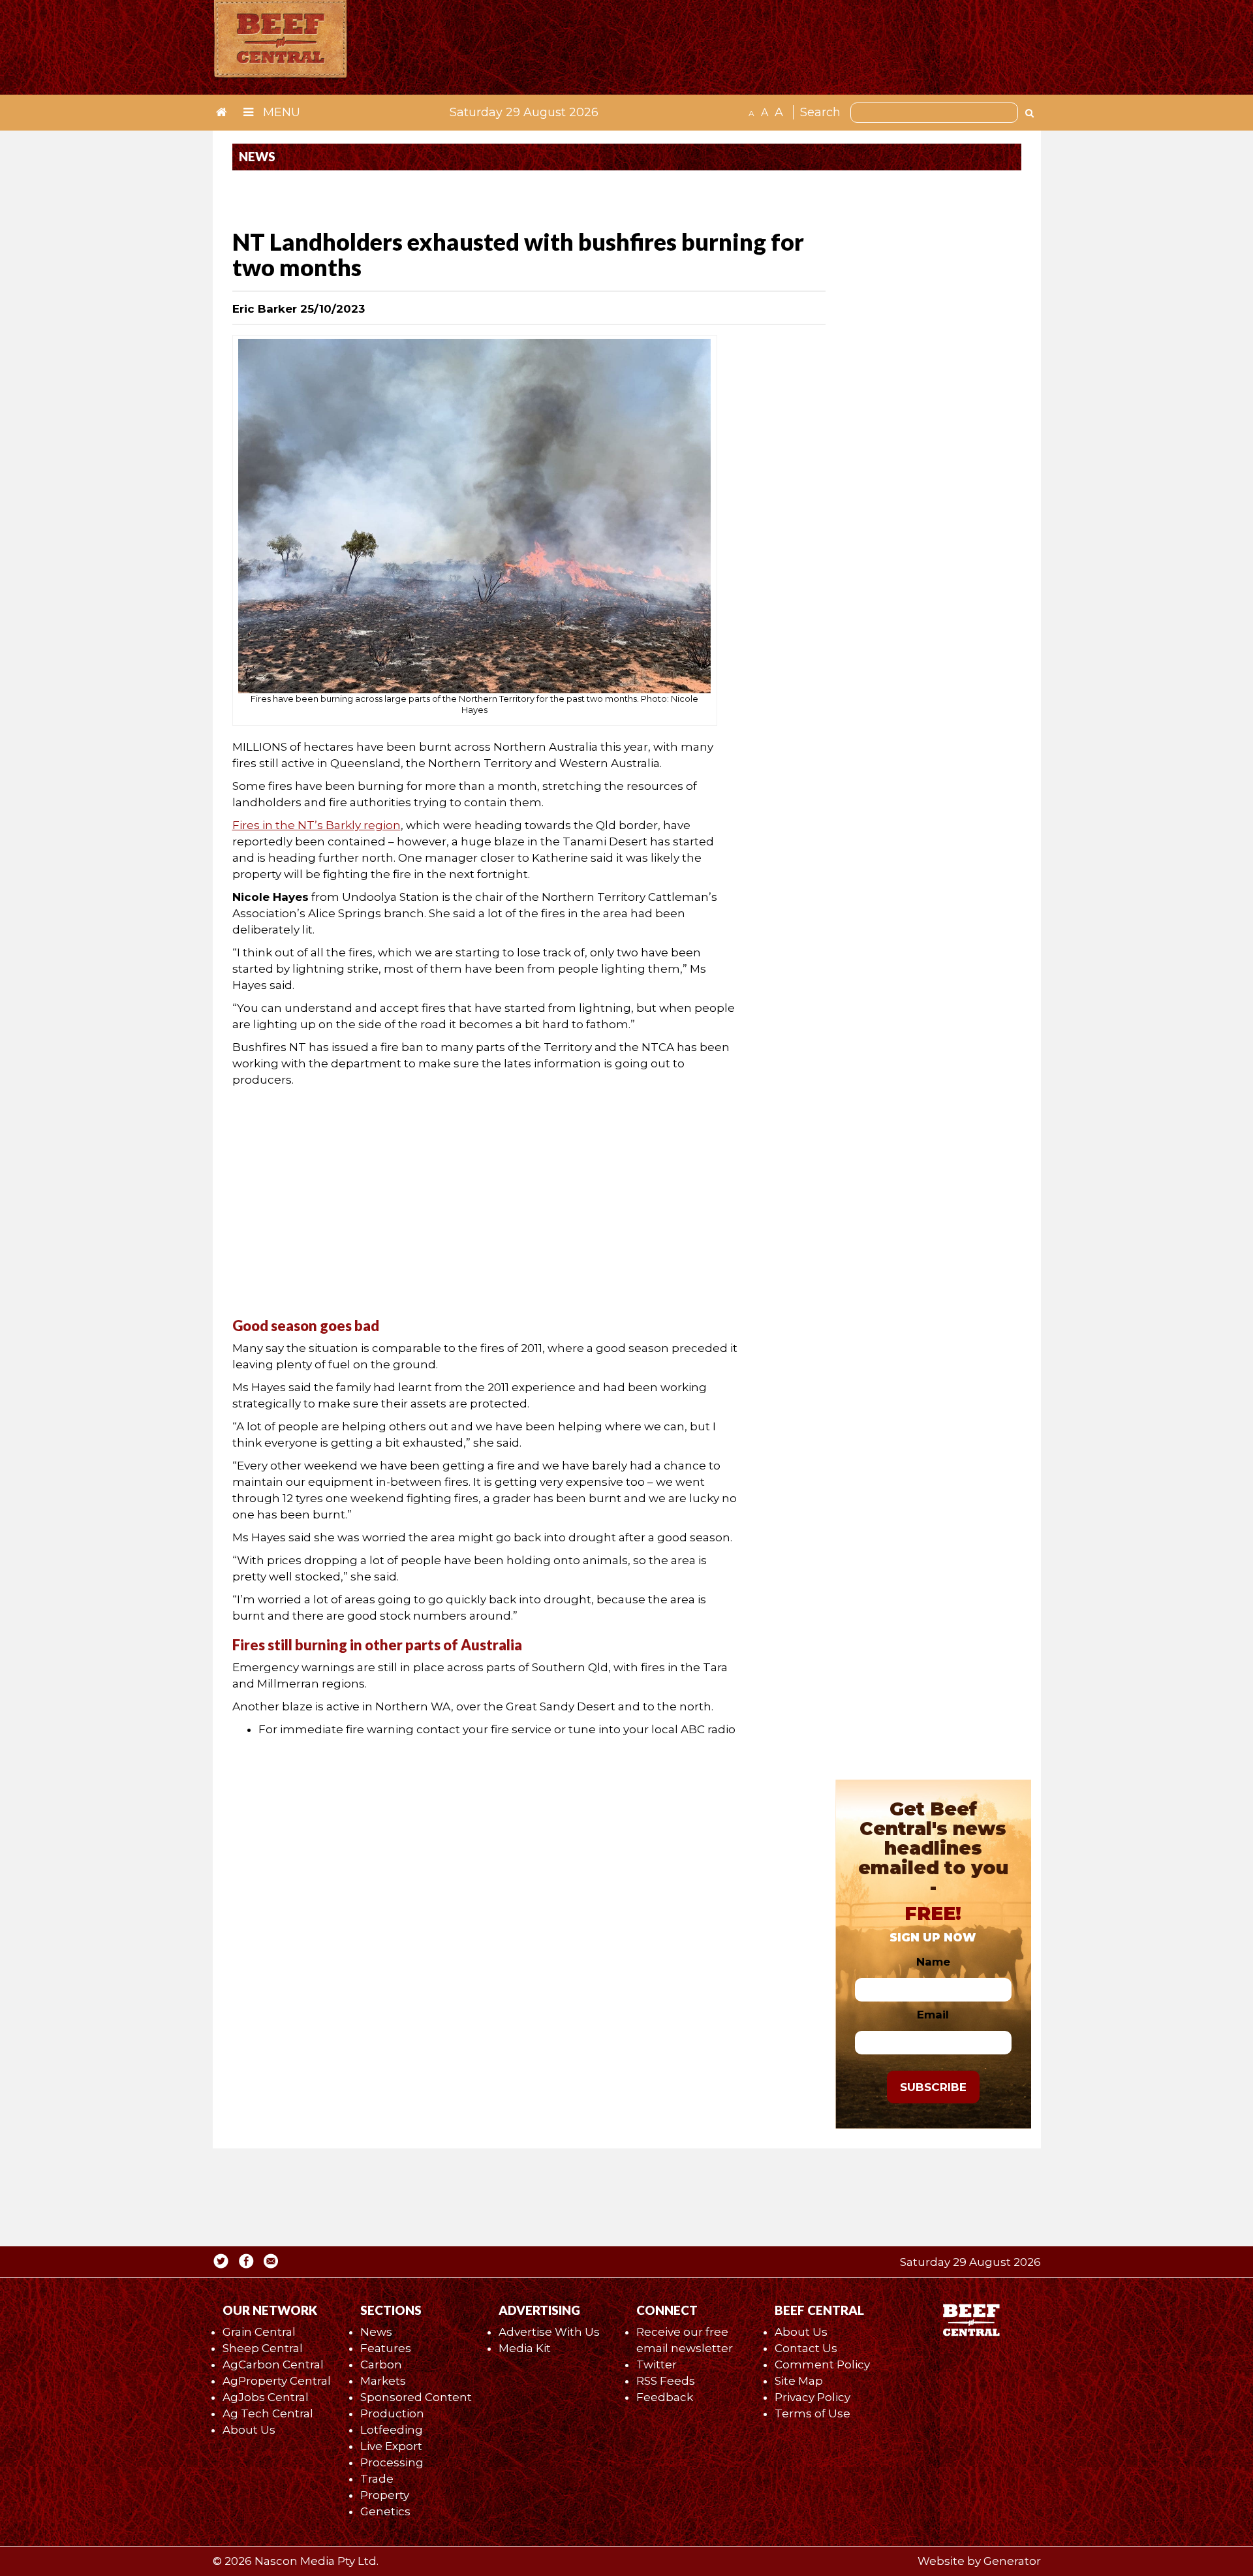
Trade (377, 2479)
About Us (249, 2430)
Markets (383, 2381)
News (376, 2332)
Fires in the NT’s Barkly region (317, 825)
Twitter (657, 2364)
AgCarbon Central (273, 2364)
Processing (392, 2462)
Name (933, 1962)
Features (386, 2348)
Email (933, 2015)
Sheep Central (263, 2348)
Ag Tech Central (268, 2413)
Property (385, 2495)
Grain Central (259, 2332)
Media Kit (525, 2348)
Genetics (385, 2511)
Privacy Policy (812, 2397)
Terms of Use (812, 2413)
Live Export (391, 2446)
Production (392, 2413)
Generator (1012, 2561)
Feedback (665, 2397)
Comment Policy (822, 2364)
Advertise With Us (549, 2332)
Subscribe (933, 2087)
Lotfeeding (392, 2430)
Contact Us (806, 2348)
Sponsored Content (416, 2397)
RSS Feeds (666, 2381)
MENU (280, 112)
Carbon (381, 2364)
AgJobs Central (266, 2397)
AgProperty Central (277, 2381)
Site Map (799, 2381)
